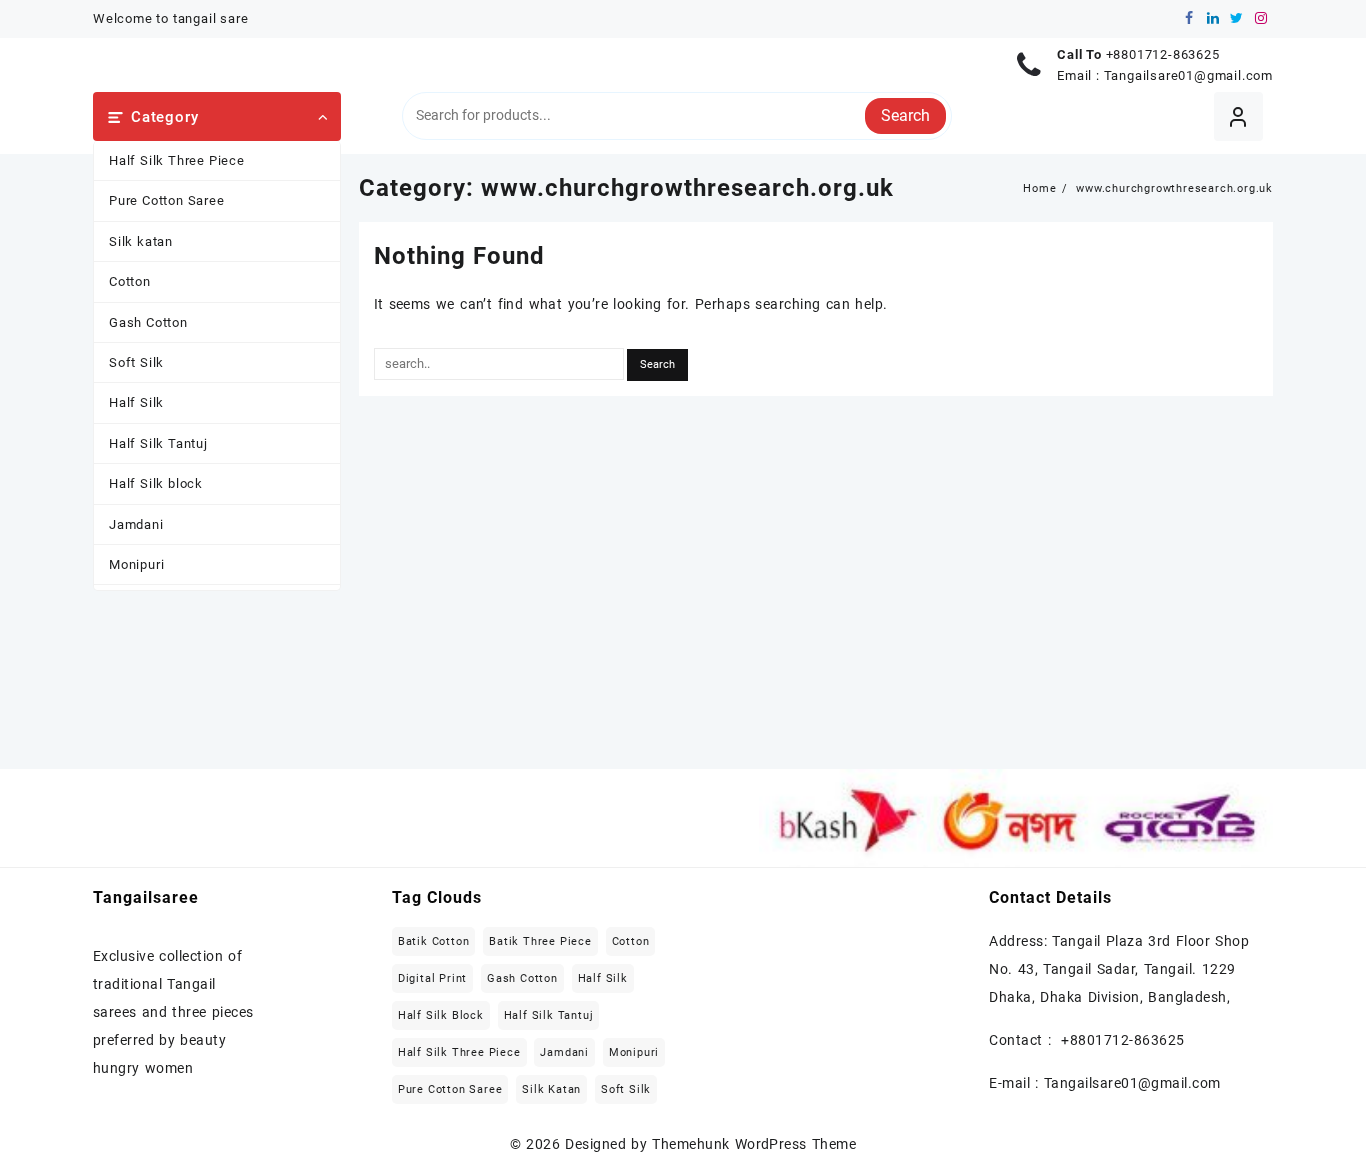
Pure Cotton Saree (167, 200)
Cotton (130, 281)
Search (905, 115)
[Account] (1238, 116)
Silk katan (141, 241)
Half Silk (136, 402)
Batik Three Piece (540, 941)
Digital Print (432, 978)
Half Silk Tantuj (158, 443)
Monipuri (136, 564)
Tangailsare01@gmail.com (1188, 75)
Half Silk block (156, 483)
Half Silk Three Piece (177, 160)
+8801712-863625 (1163, 54)
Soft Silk (136, 362)
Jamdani (136, 524)
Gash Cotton (148, 322)
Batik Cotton (434, 941)
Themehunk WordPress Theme (754, 1144)
